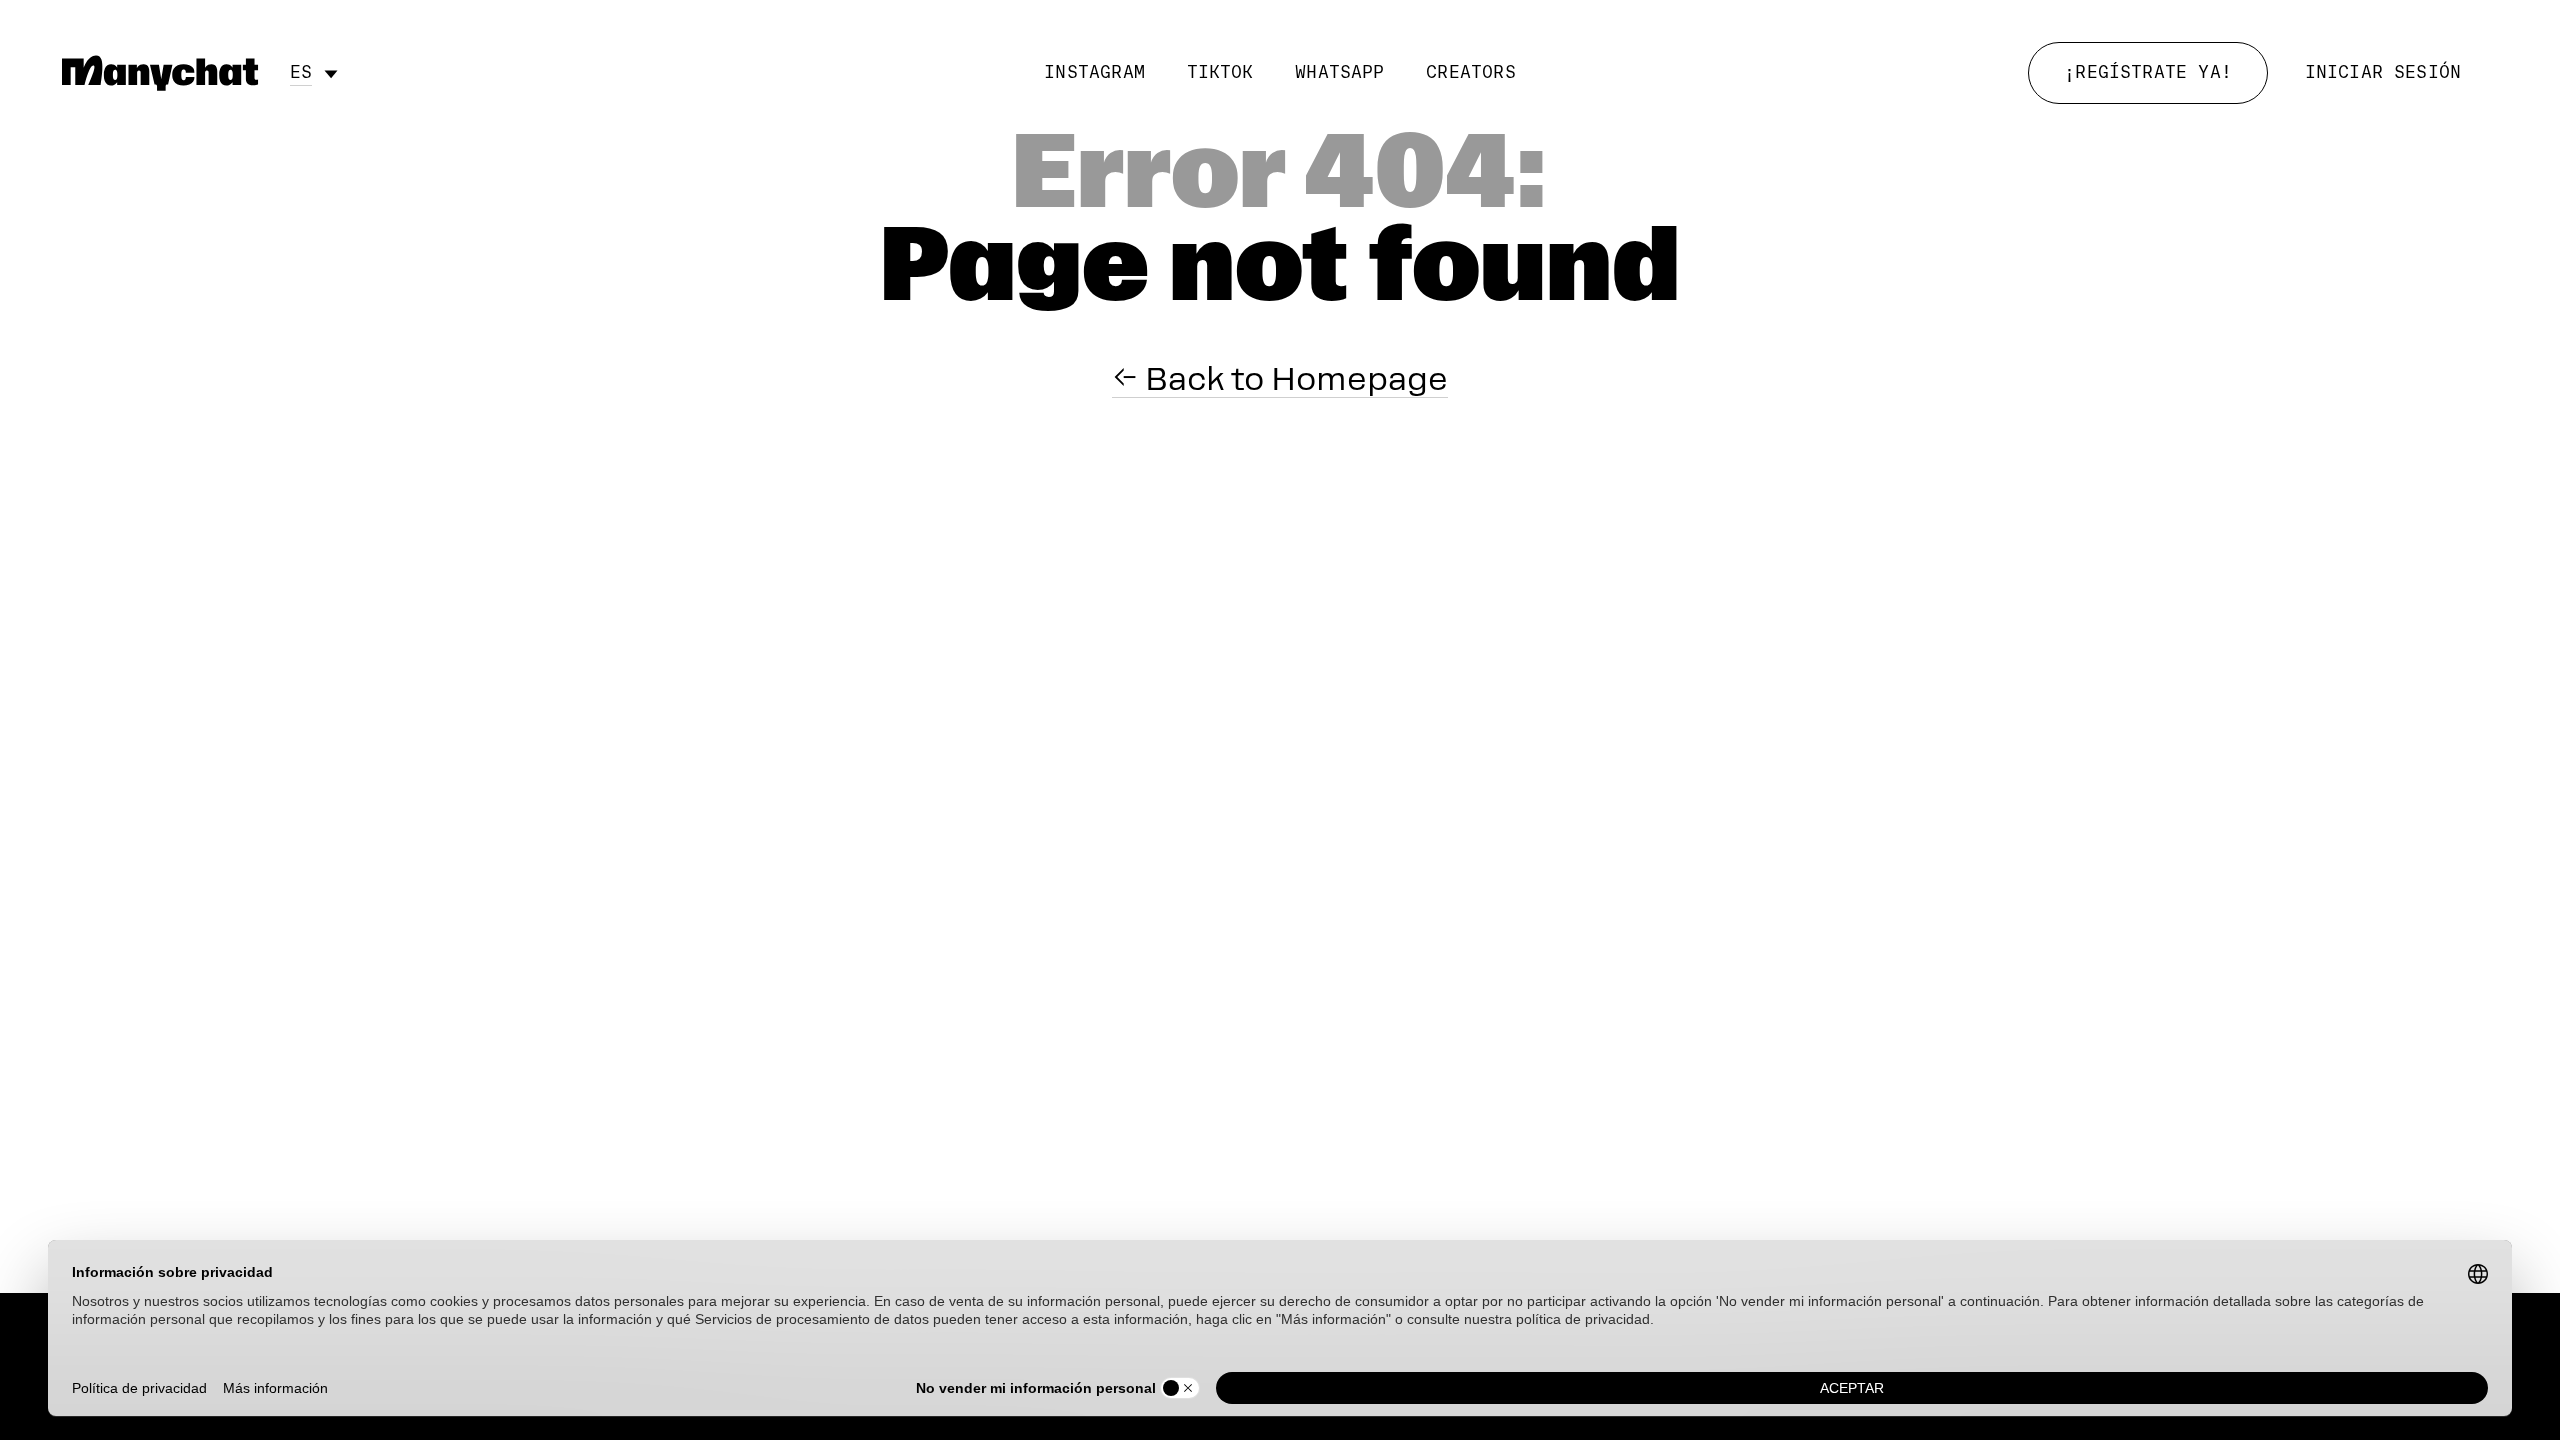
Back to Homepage (1293, 379)
